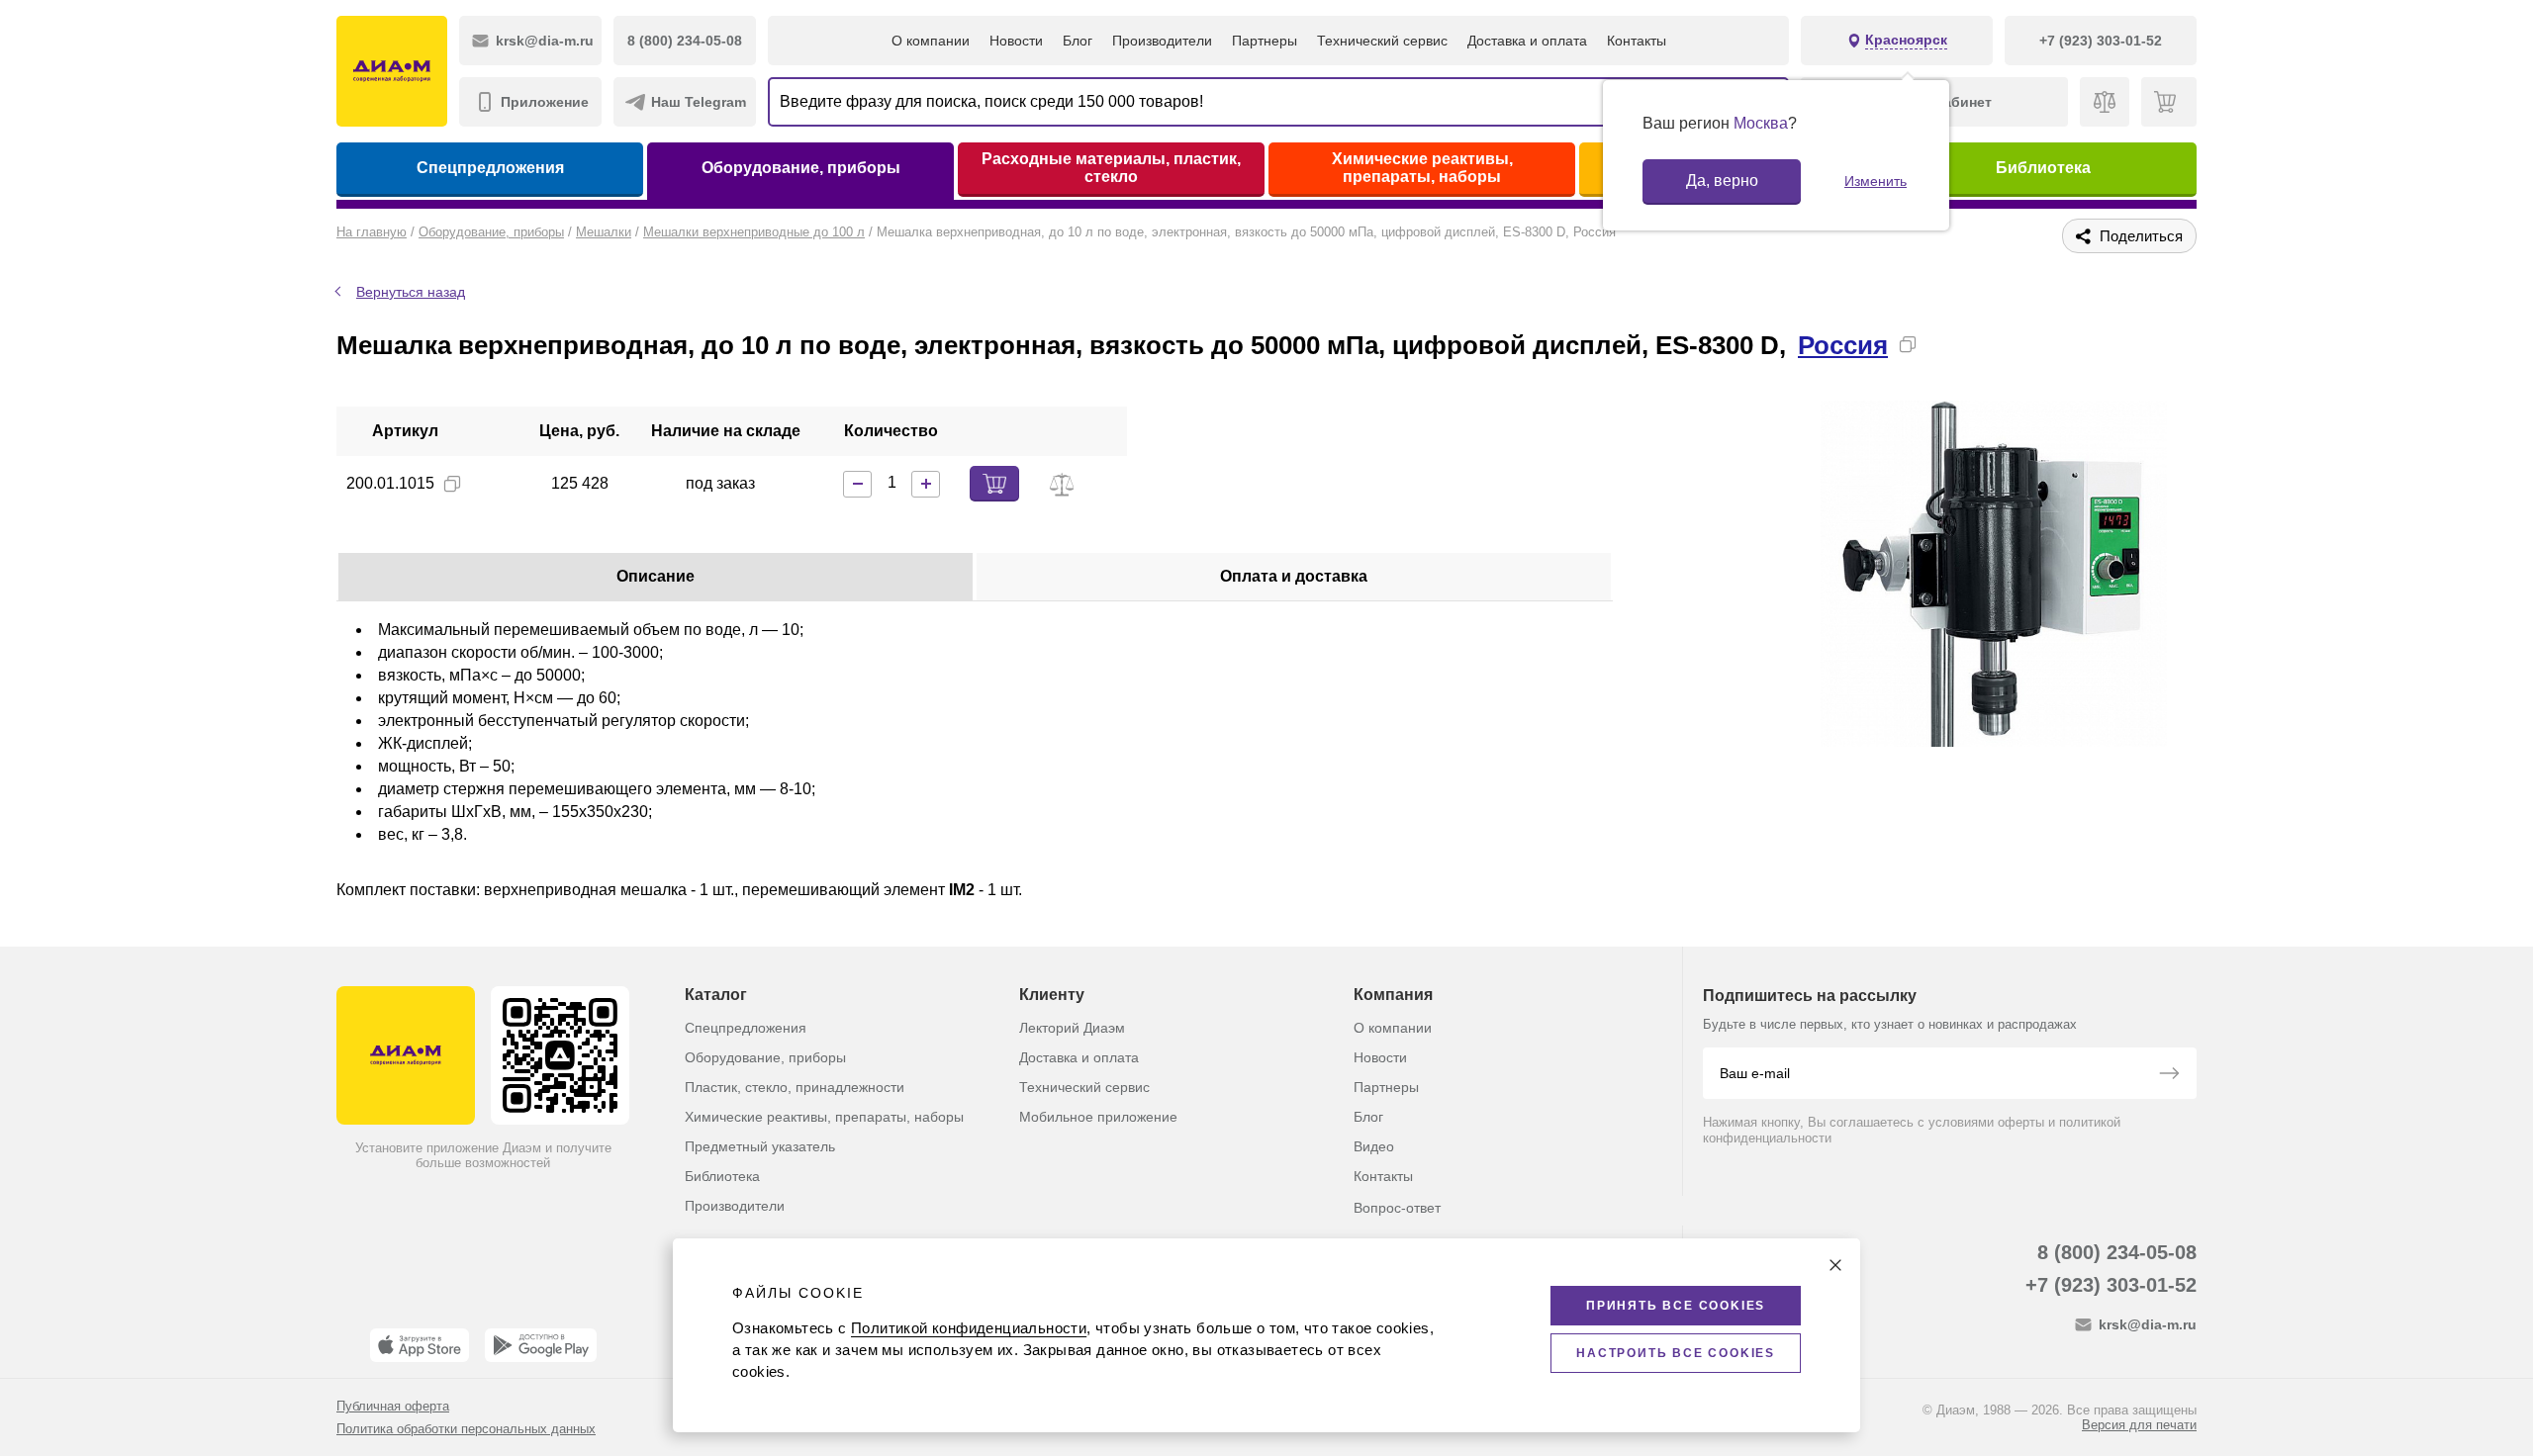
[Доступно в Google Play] (541, 1345)
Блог (1078, 41)
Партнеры (1265, 41)
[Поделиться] (1939, 344)
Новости (1016, 41)
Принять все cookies (1676, 1306)
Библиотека (2043, 168)
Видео (1374, 1146)
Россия (1843, 345)
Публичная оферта (393, 1406)
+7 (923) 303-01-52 (2111, 1285)
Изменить (1876, 181)
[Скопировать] (1908, 344)
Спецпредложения (490, 168)
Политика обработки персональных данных (466, 1429)
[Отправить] (2169, 1075)
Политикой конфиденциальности (969, 1328)
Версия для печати (2139, 1425)
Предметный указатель (760, 1146)
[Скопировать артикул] (452, 484)
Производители (1162, 41)
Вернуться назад (411, 292)
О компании (931, 41)
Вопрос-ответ (1397, 1208)
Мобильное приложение (1098, 1117)
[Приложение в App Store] (420, 1345)
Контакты (1637, 41)
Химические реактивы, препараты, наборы (1422, 168)
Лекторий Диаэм (1072, 1028)
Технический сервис (1382, 41)
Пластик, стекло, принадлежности (795, 1087)
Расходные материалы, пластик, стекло (1111, 168)
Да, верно (1722, 181)
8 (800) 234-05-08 (2117, 1252)
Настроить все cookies (1676, 1353)
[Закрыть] (1835, 1265)
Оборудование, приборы (801, 168)
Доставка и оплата (1527, 41)
